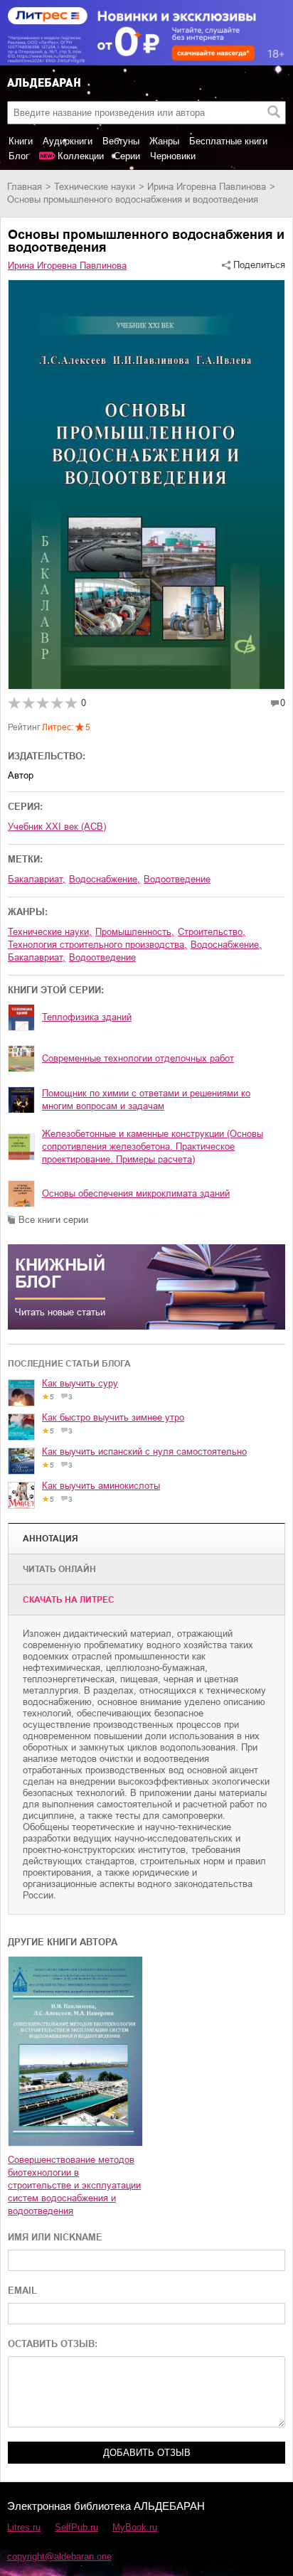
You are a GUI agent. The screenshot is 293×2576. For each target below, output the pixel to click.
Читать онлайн (59, 1569)
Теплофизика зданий (87, 1017)
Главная (25, 187)
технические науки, (50, 932)
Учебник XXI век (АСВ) (57, 827)
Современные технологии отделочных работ (138, 1058)
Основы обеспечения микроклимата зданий (136, 1193)
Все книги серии (53, 1220)
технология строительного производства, (97, 945)
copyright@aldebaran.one (59, 2556)
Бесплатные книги (228, 141)
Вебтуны (121, 141)
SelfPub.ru (76, 2527)
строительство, (212, 932)
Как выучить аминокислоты (101, 1486)
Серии (127, 156)
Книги (21, 141)
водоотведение (177, 879)
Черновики (173, 156)
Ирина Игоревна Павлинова (207, 187)
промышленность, (135, 932)
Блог (19, 156)
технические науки (95, 187)
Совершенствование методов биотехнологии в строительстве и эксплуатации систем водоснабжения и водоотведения (74, 2185)
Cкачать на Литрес (69, 1600)
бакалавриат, (37, 879)
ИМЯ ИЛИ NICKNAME (55, 2237)
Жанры (164, 141)
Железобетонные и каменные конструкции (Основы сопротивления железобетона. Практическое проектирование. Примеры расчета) (153, 1147)
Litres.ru (24, 2527)
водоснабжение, (105, 879)
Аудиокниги (68, 141)
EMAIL (22, 2291)
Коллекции (81, 156)
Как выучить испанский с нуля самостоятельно (144, 1452)
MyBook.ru (135, 2527)
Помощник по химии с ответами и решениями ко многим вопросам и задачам (146, 1100)
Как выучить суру (80, 1383)
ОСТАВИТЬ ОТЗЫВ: (53, 2344)
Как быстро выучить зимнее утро (113, 1417)
